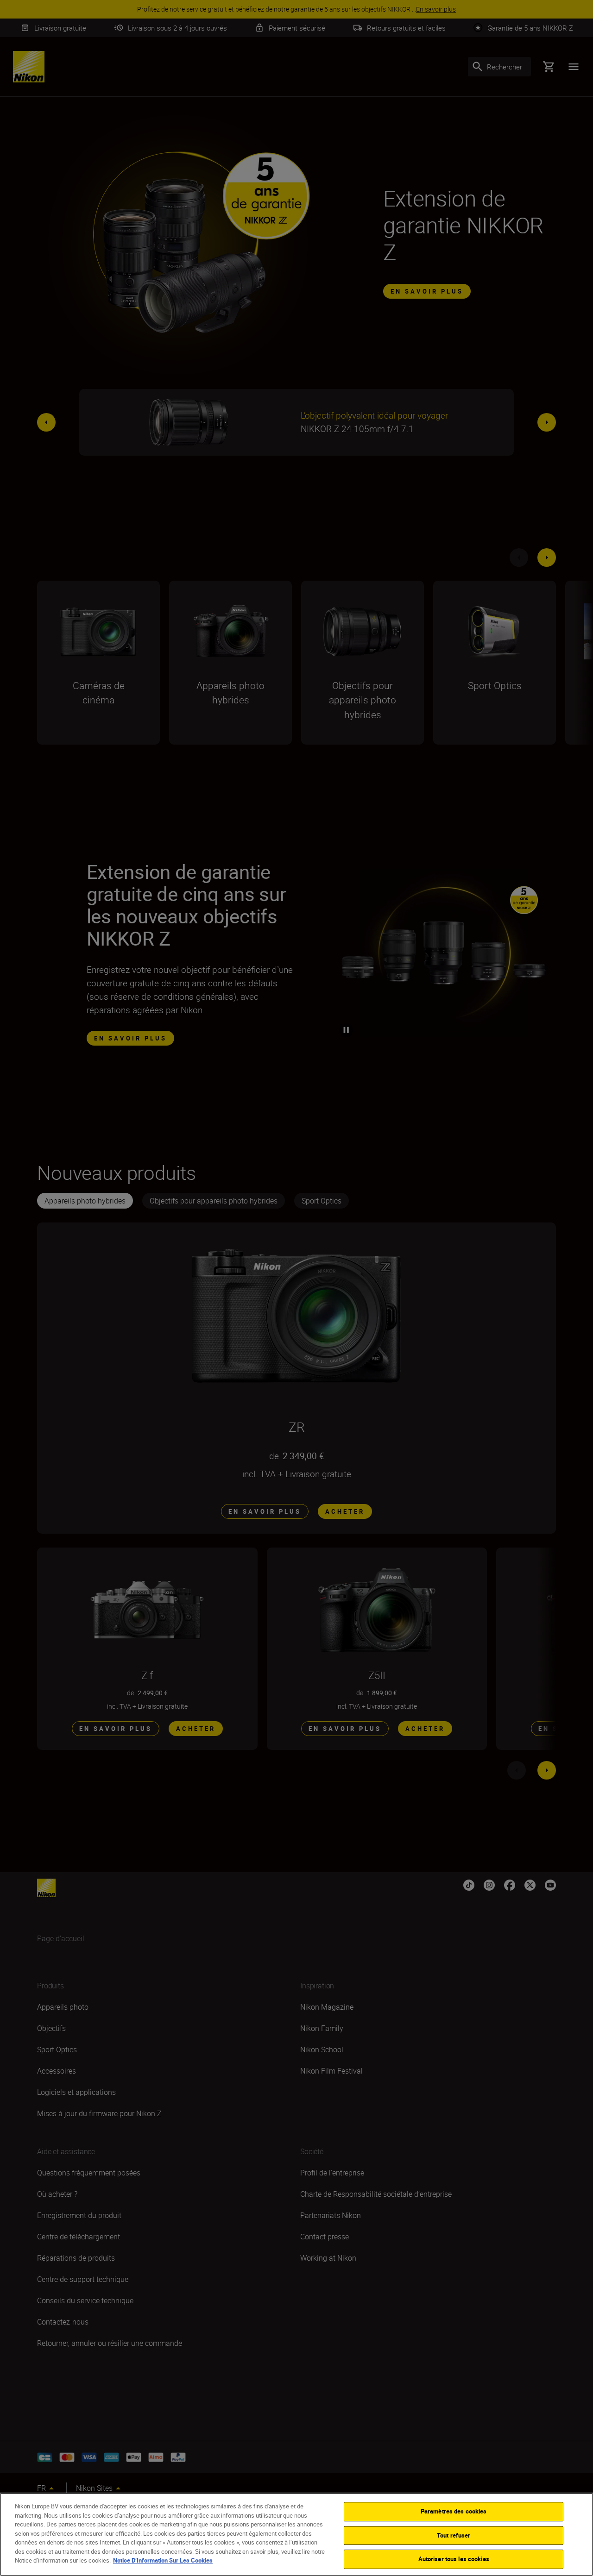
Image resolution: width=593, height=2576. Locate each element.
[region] (296, 2534)
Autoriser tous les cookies (454, 2559)
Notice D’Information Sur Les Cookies (163, 2560)
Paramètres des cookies (454, 2511)
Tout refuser (454, 2535)
